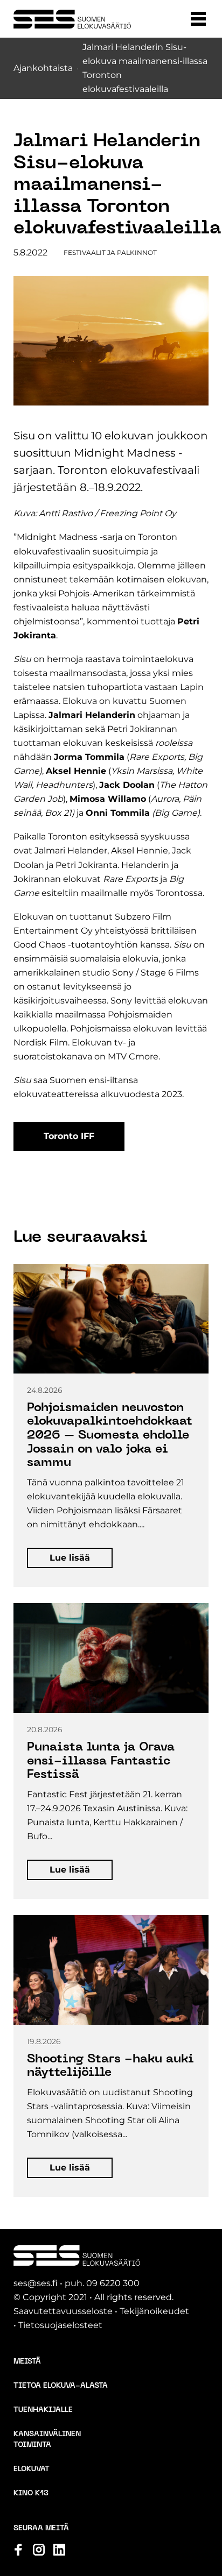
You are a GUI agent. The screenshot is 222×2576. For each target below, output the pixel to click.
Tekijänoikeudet (154, 2311)
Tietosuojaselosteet (60, 2325)
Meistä (27, 2362)
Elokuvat (32, 2469)
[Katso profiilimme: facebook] (18, 2550)
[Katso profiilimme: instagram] (39, 2550)
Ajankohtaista (43, 68)
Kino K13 (31, 2493)
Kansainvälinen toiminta (47, 2440)
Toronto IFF (69, 1136)
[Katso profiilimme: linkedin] (59, 2550)
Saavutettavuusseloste (63, 2311)
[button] (198, 19)
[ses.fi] (72, 19)
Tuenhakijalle (43, 2410)
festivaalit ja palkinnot (110, 252)
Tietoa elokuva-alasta (61, 2386)
